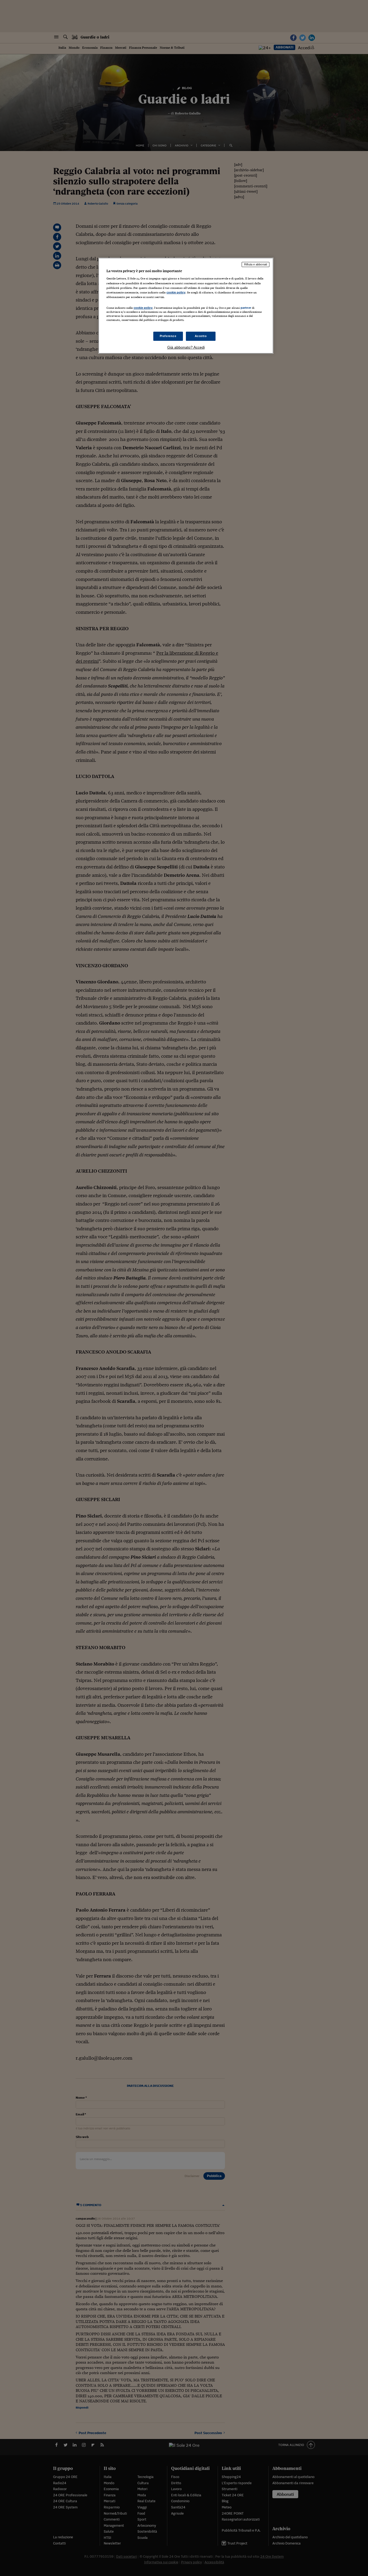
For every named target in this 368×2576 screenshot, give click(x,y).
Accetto (201, 336)
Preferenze (168, 336)
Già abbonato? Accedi (186, 347)
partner (246, 308)
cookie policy (176, 292)
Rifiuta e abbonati (256, 264)
